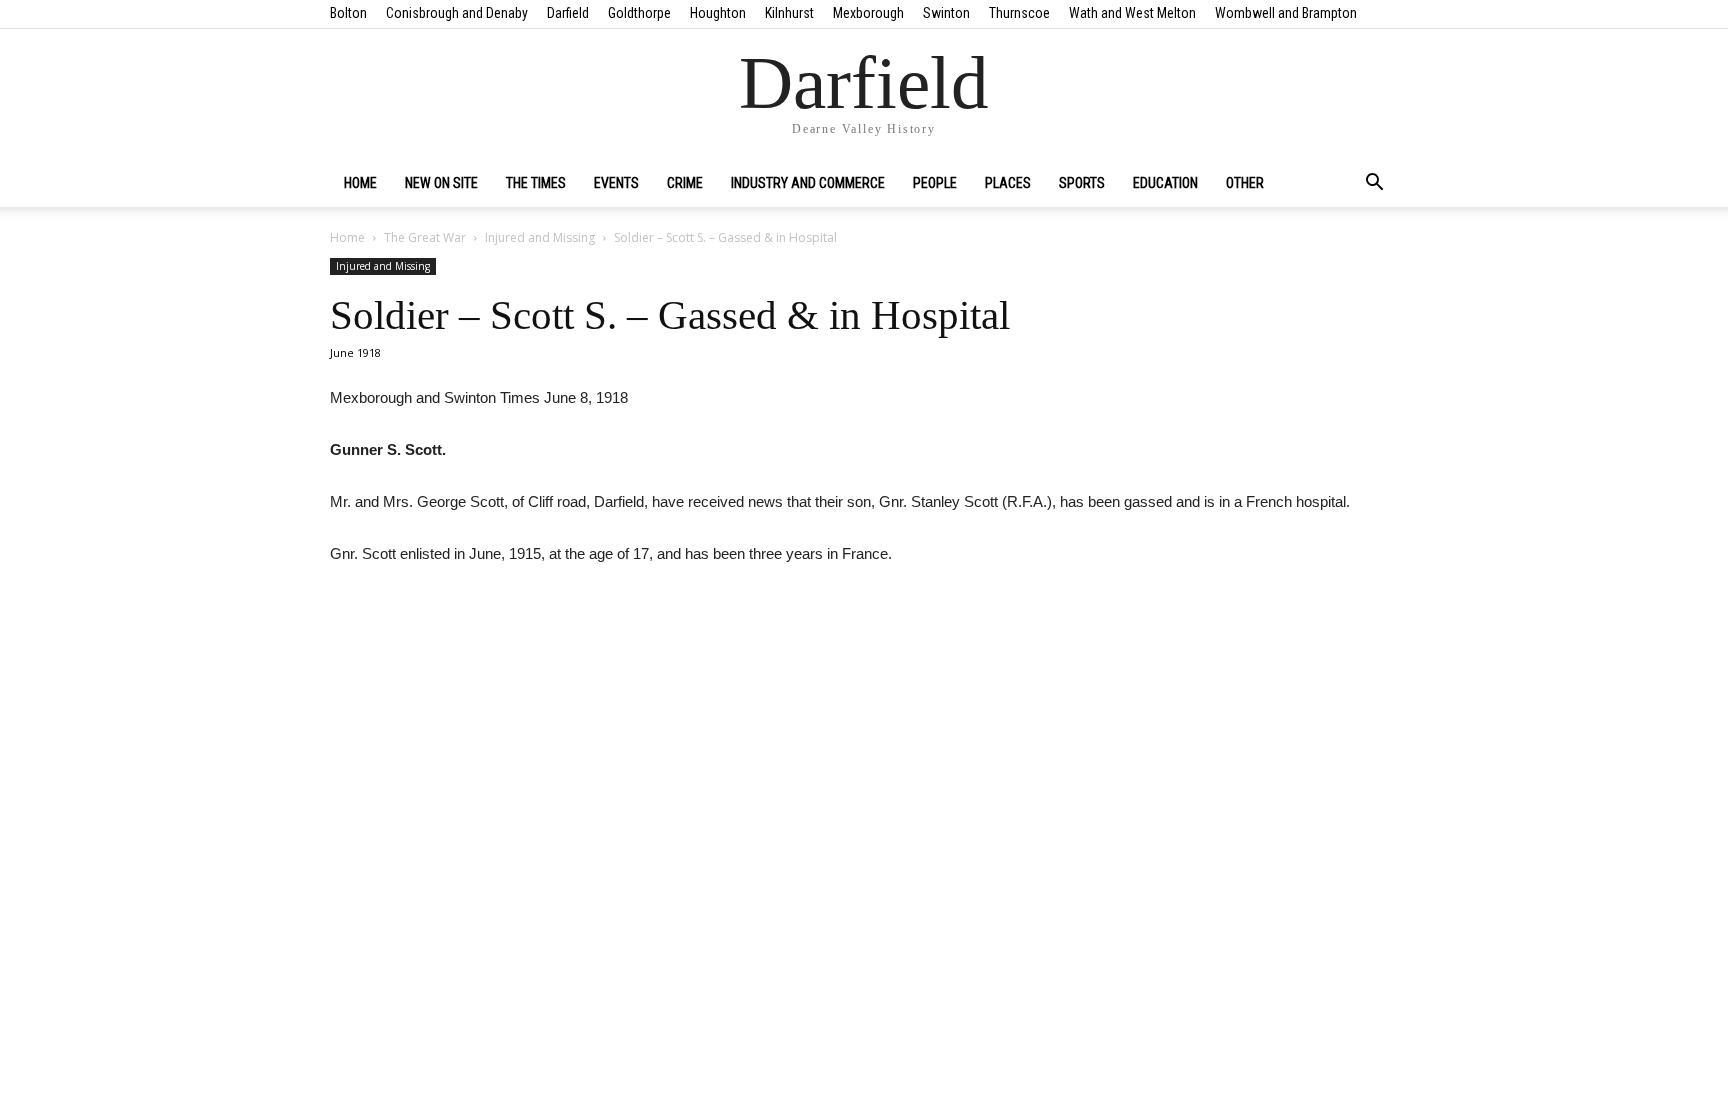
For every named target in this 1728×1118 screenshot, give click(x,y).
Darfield (568, 13)
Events (616, 183)
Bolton (348, 13)
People (935, 183)
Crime (685, 183)
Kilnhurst (789, 13)
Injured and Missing (540, 237)
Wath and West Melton (1132, 13)
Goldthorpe (639, 13)
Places (1008, 183)
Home (360, 183)
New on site (441, 183)
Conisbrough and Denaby (457, 13)
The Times (536, 183)
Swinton (946, 13)
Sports (1082, 183)
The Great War (425, 237)
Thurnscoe (1019, 13)
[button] (1374, 184)
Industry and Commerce (808, 183)
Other (1245, 183)
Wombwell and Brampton (1286, 13)
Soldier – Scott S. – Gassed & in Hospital (670, 315)
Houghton (718, 13)
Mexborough (868, 13)
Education (1165, 183)
